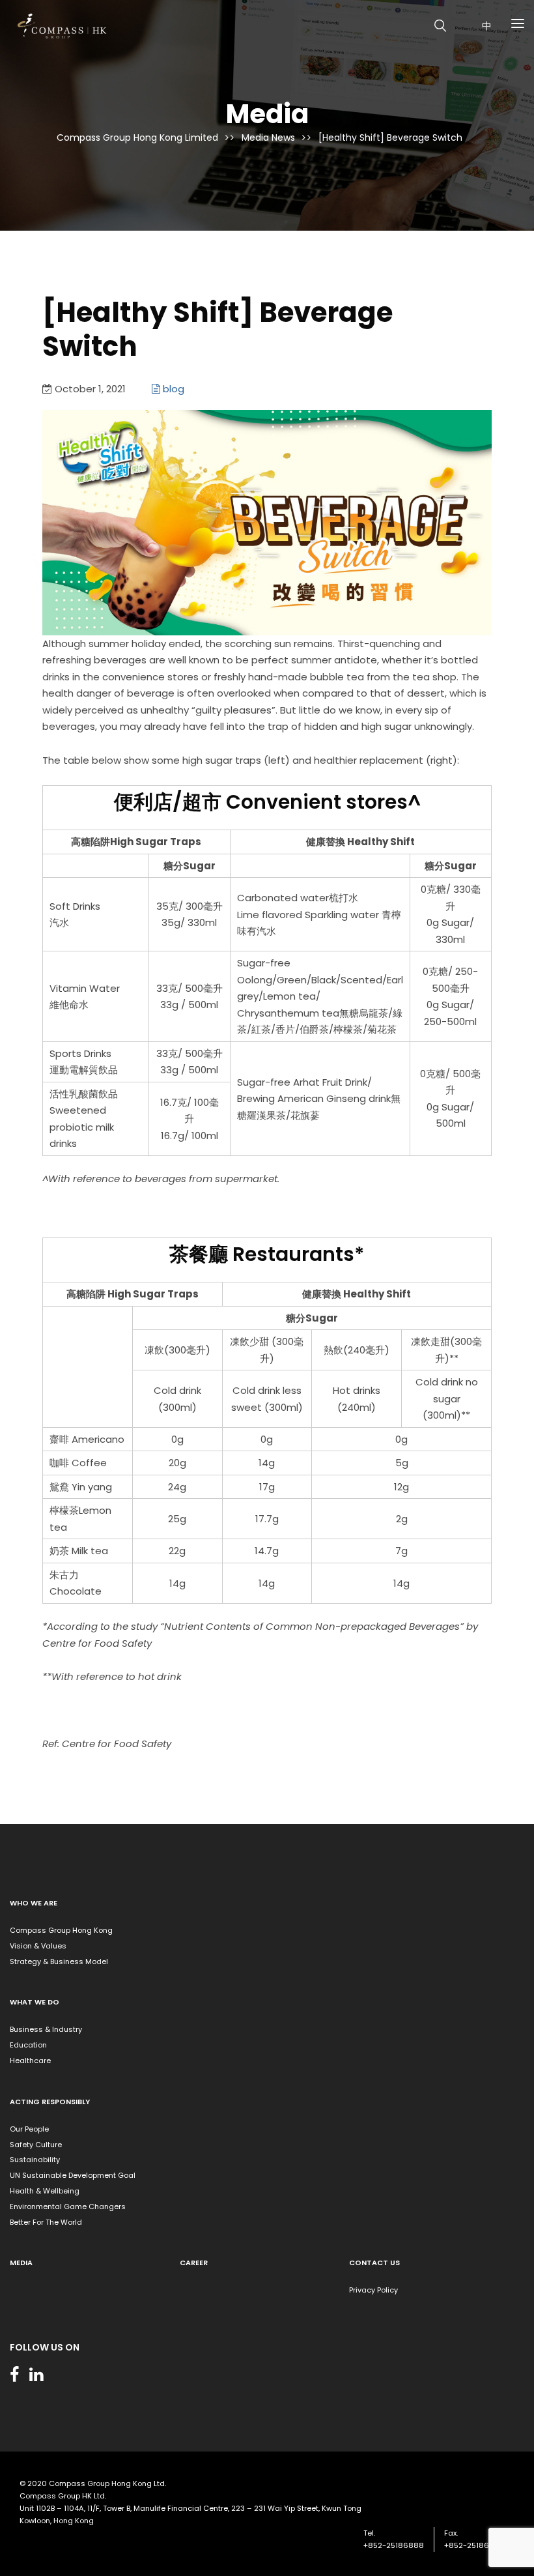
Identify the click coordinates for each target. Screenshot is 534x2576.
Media (21, 2263)
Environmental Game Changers (68, 2207)
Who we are (34, 1903)
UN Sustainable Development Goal (73, 2175)
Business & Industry (46, 2029)
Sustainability (35, 2160)
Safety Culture (36, 2145)
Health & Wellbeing (45, 2191)
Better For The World (46, 2222)
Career (194, 2263)
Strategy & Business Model (59, 1961)
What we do (35, 2002)
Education (28, 2045)
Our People (29, 2129)
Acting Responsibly (50, 2102)
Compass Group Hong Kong (61, 1930)
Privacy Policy (373, 2290)
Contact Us (374, 2263)
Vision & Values (38, 1946)
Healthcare (30, 2061)
